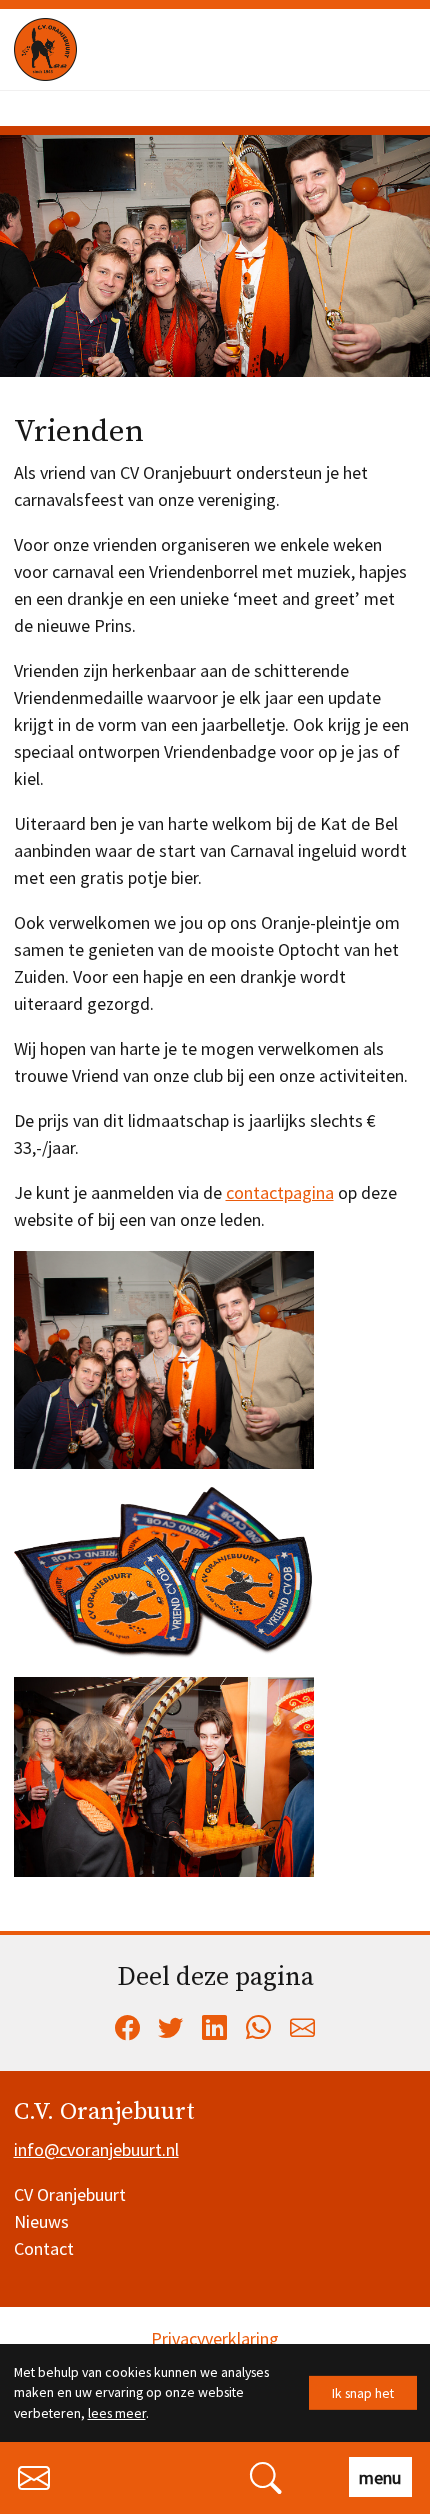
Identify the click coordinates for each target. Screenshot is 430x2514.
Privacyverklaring (215, 2338)
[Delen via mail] (303, 2028)
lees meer (117, 2413)
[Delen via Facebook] (127, 2028)
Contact (44, 2248)
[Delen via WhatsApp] (258, 2028)
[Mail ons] (34, 2474)
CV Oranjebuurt (70, 2194)
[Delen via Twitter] (171, 2028)
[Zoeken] (266, 2474)
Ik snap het (363, 2392)
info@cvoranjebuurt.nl (96, 2149)
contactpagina (280, 1192)
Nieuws (41, 2221)
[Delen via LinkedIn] (214, 2028)
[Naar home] (122, 49)
